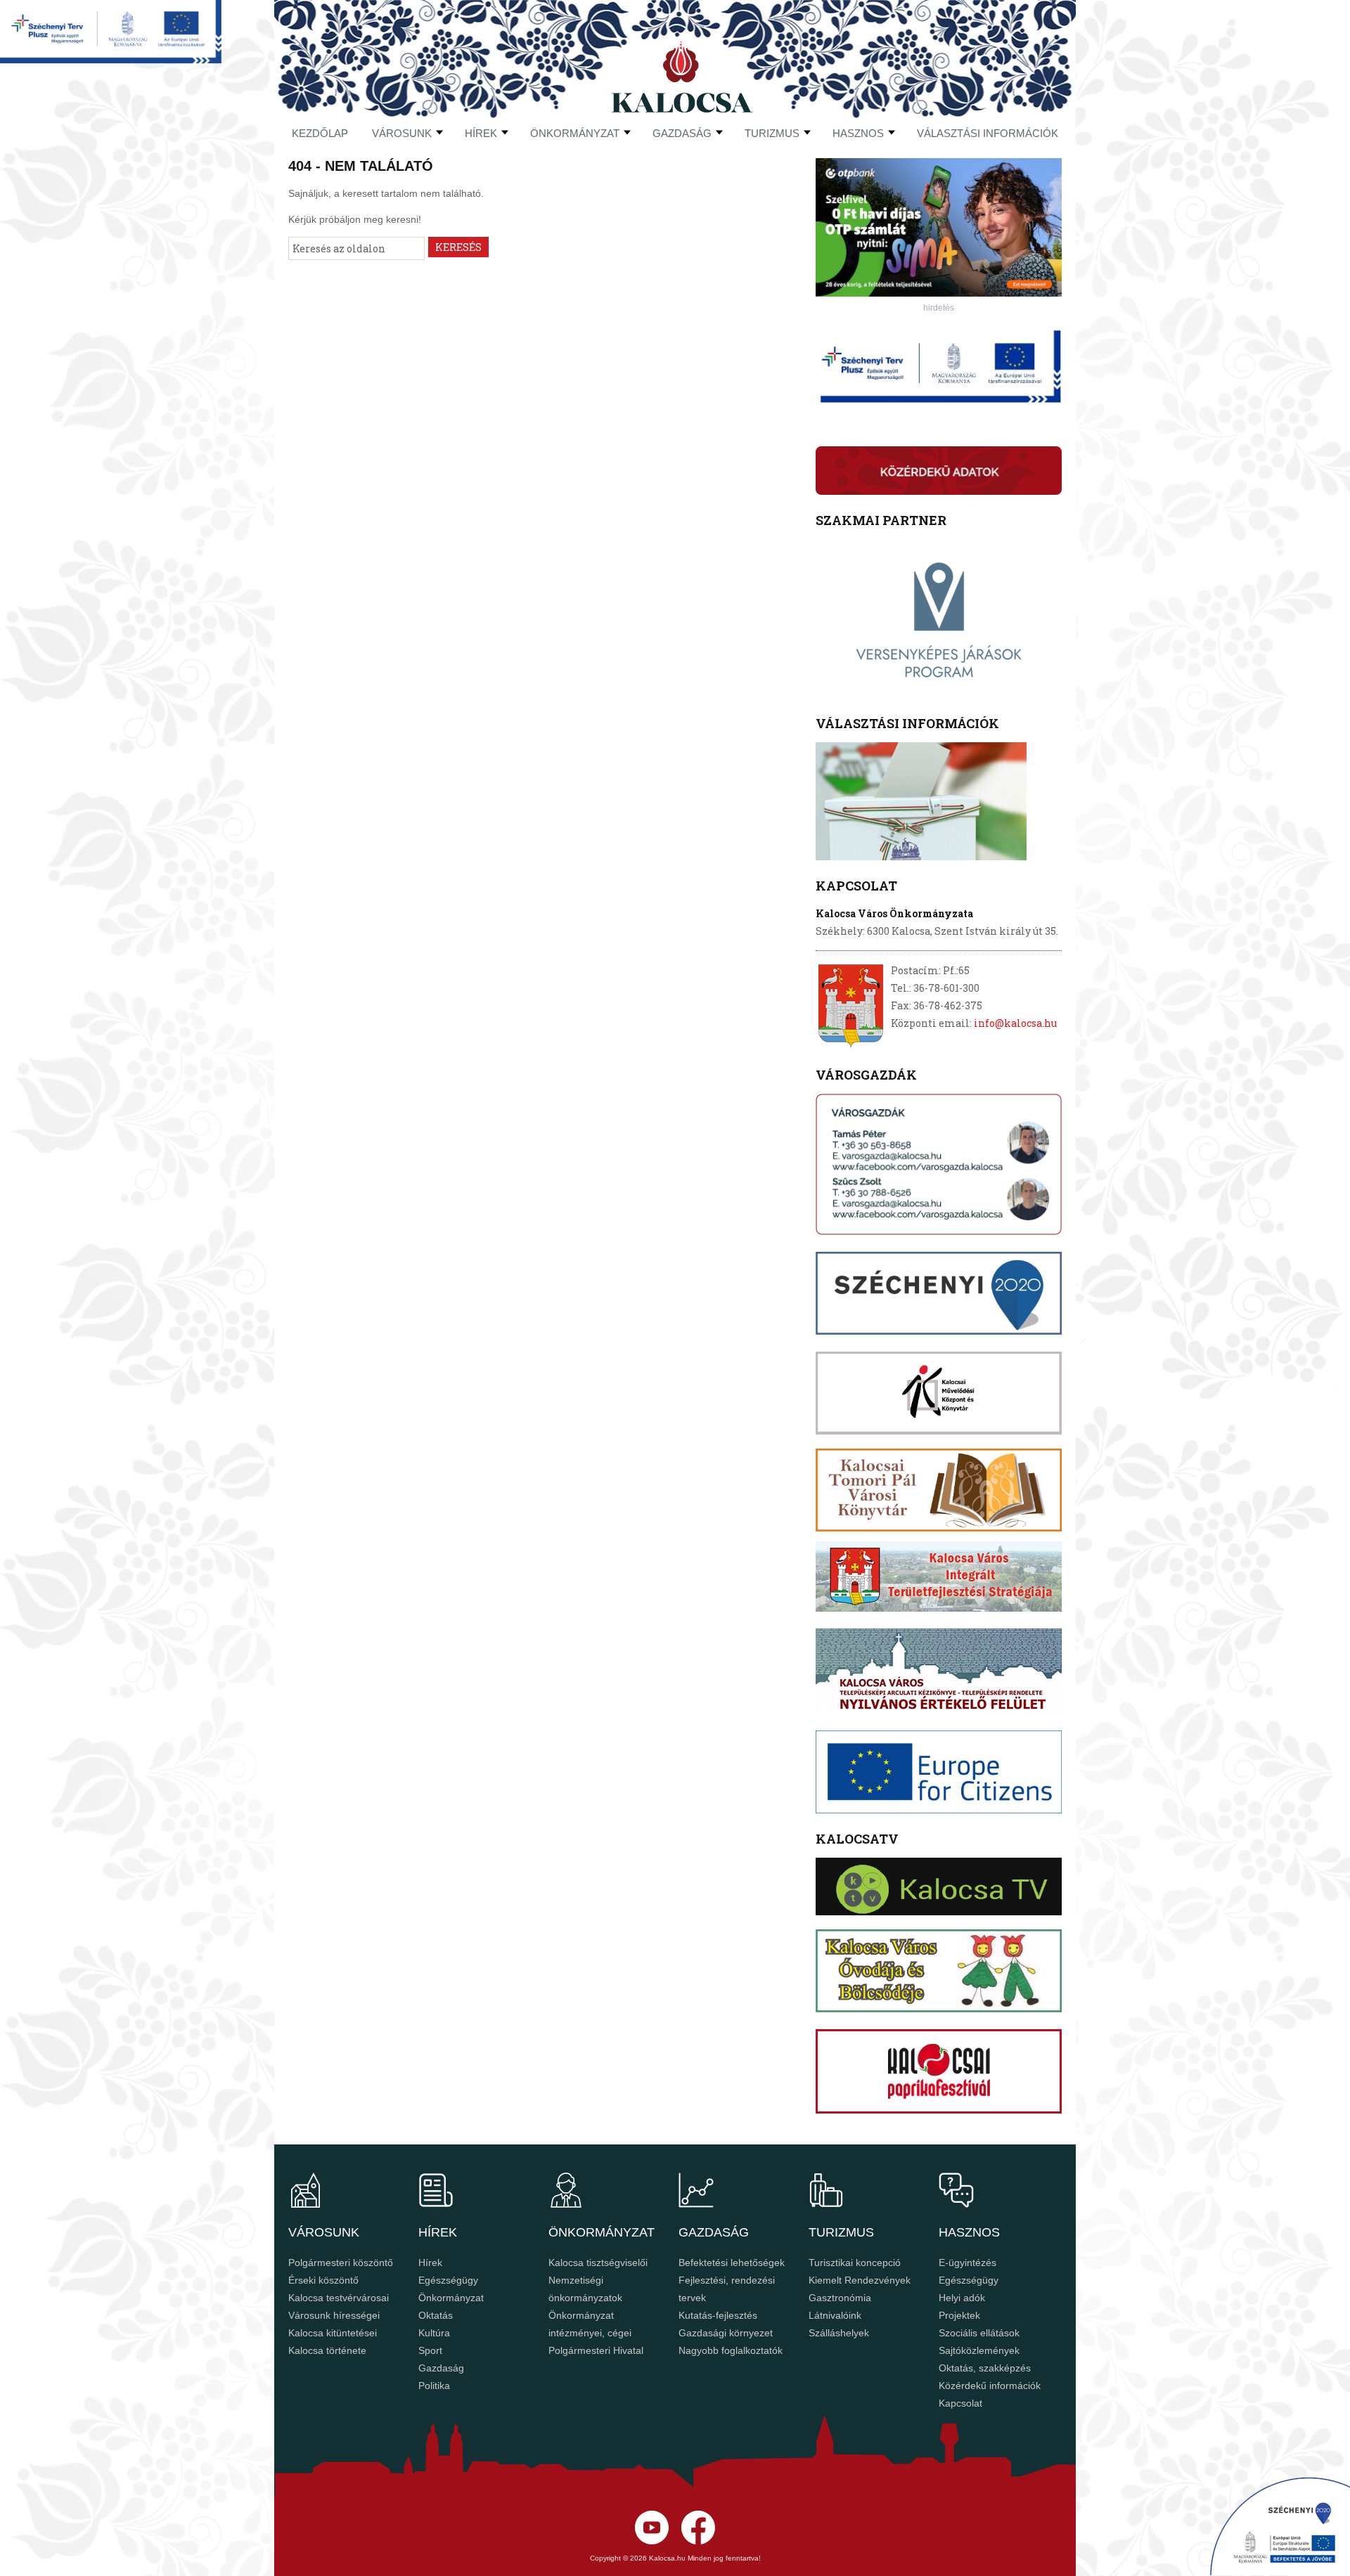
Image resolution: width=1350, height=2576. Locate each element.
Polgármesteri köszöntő (341, 2263)
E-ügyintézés (967, 2263)
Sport (430, 2350)
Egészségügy (448, 2280)
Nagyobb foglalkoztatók (731, 2350)
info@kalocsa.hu (1015, 1023)
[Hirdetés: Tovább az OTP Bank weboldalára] (939, 293)
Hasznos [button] (858, 133)
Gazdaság (441, 2368)
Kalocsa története (327, 2350)
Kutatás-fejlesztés (718, 2315)
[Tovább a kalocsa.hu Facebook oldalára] (652, 2541)
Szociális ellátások (979, 2333)
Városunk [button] (402, 133)
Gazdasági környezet (726, 2333)
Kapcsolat (960, 2403)
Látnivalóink (835, 2315)
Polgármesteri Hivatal (596, 2350)
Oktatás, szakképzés (985, 2368)
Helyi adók (962, 2298)
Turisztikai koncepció (855, 2263)
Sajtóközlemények (979, 2350)
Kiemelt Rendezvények (860, 2280)
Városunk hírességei (334, 2315)
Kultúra (434, 2333)
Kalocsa (682, 77)
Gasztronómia (840, 2298)
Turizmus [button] (772, 133)
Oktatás (436, 2315)
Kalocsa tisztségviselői (598, 2263)
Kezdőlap (320, 133)
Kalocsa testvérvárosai (339, 2298)
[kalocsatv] (939, 1886)
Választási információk (988, 133)
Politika (434, 2386)
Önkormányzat (451, 2298)
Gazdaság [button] (682, 133)
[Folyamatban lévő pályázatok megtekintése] (111, 59)
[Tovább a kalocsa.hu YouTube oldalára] (698, 2541)
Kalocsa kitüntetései (333, 2333)
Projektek (959, 2315)
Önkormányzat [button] (575, 133)
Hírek (481, 133)
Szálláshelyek (839, 2333)
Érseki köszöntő (323, 2280)
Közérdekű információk (990, 2386)
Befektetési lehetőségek (732, 2263)
